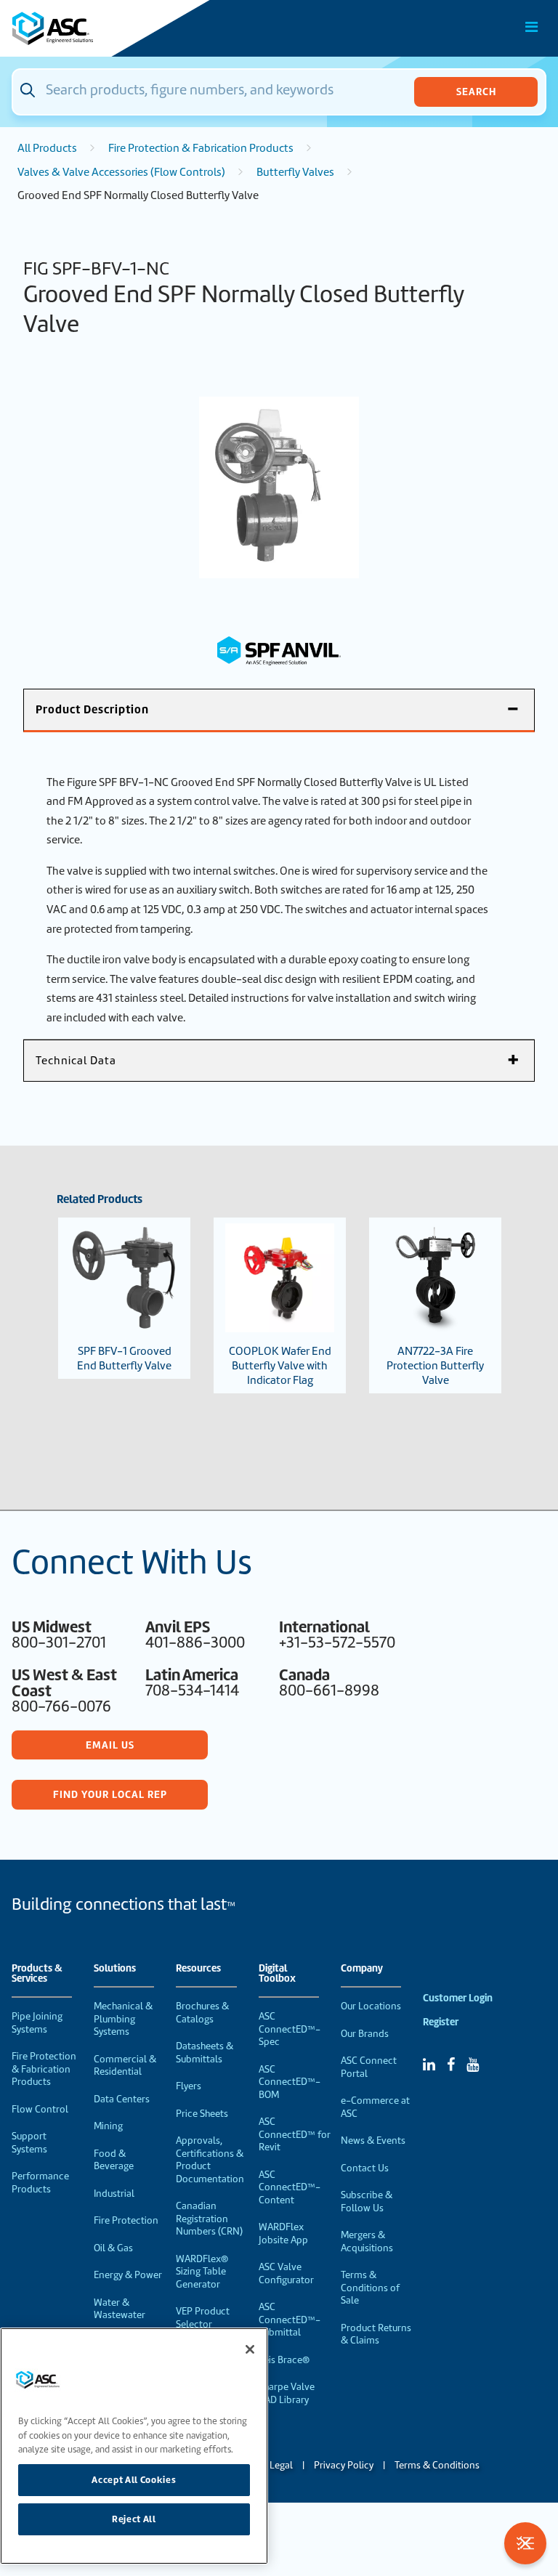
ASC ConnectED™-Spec (290, 2029)
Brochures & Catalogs (202, 2013)
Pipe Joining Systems (37, 2023)
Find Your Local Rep (110, 1794)
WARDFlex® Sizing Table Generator (202, 2272)
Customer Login (458, 1998)
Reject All (134, 2519)
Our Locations (371, 2006)
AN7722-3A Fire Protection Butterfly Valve (435, 1366)
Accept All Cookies (134, 2480)
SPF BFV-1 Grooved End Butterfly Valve (124, 1358)
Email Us (110, 1745)
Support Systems (29, 2143)
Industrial (114, 2194)
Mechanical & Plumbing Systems (123, 2019)
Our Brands (365, 2034)
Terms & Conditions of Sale (370, 2288)
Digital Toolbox (277, 1974)
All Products (47, 148)
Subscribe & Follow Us (367, 2202)
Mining (108, 2126)
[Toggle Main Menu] (532, 27)
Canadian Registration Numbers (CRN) (209, 2219)
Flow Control (40, 2109)
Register (441, 2022)
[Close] (250, 2349)
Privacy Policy (344, 2465)
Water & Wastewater (120, 2309)
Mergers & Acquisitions (367, 2241)
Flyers (189, 2086)
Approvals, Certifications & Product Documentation (210, 2160)
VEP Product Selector (203, 2318)
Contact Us (365, 2168)
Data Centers (122, 2099)
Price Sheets (202, 2114)
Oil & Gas (113, 2248)
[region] (134, 2446)
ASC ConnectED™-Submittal (290, 2320)
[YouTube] (473, 2065)
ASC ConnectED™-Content (290, 2187)
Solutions (115, 1969)
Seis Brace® (284, 2360)
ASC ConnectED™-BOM (290, 2082)
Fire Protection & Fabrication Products (201, 148)
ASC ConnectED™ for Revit (295, 2134)
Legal (281, 2465)
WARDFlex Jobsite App (283, 2233)
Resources (198, 1969)
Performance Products (40, 2183)
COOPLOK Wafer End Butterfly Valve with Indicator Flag (280, 1366)
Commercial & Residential (125, 2066)
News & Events (373, 2140)
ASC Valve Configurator (286, 2273)
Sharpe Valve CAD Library (287, 2393)
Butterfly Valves (295, 172)
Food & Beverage (114, 2160)
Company (362, 1969)
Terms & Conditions (437, 2465)
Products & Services (37, 1974)
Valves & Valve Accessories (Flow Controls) (121, 172)
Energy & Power (128, 2275)
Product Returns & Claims (376, 2334)
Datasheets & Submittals (205, 2053)
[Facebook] (451, 2065)
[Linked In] (429, 2065)
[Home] (94, 28)
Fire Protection (126, 2220)
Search (476, 92)
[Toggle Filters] (525, 2543)
